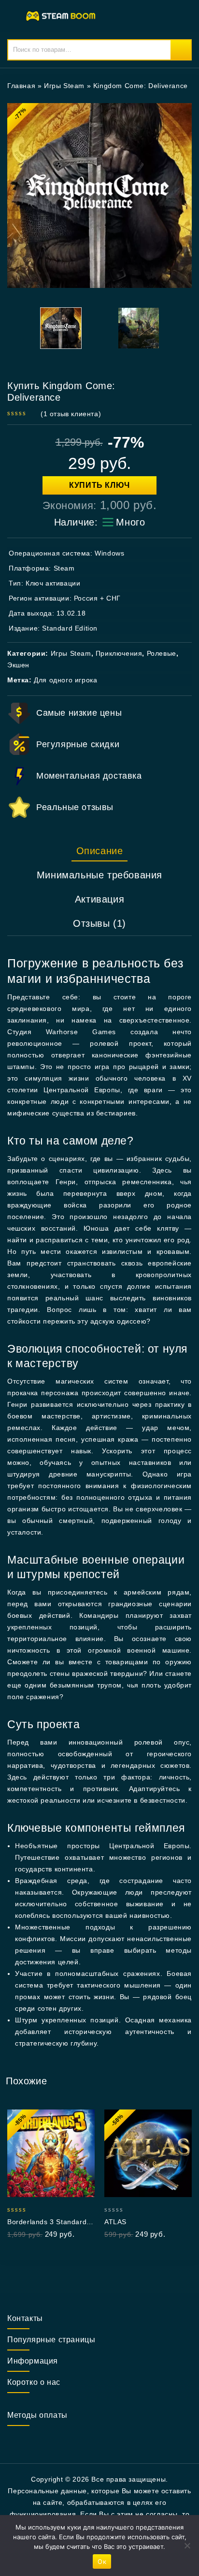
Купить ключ (99, 485)
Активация (99, 899)
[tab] (99, 851)
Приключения (119, 653)
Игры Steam (64, 86)
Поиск (181, 50)
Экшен (18, 665)
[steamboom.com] (63, 15)
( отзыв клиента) (71, 414)
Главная (21, 86)
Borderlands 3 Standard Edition (47, 2222)
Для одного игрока (65, 680)
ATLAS (115, 2222)
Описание (100, 851)
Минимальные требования (99, 875)
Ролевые (162, 653)
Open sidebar (178, 86)
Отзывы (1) (99, 923)
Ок (102, 2561)
